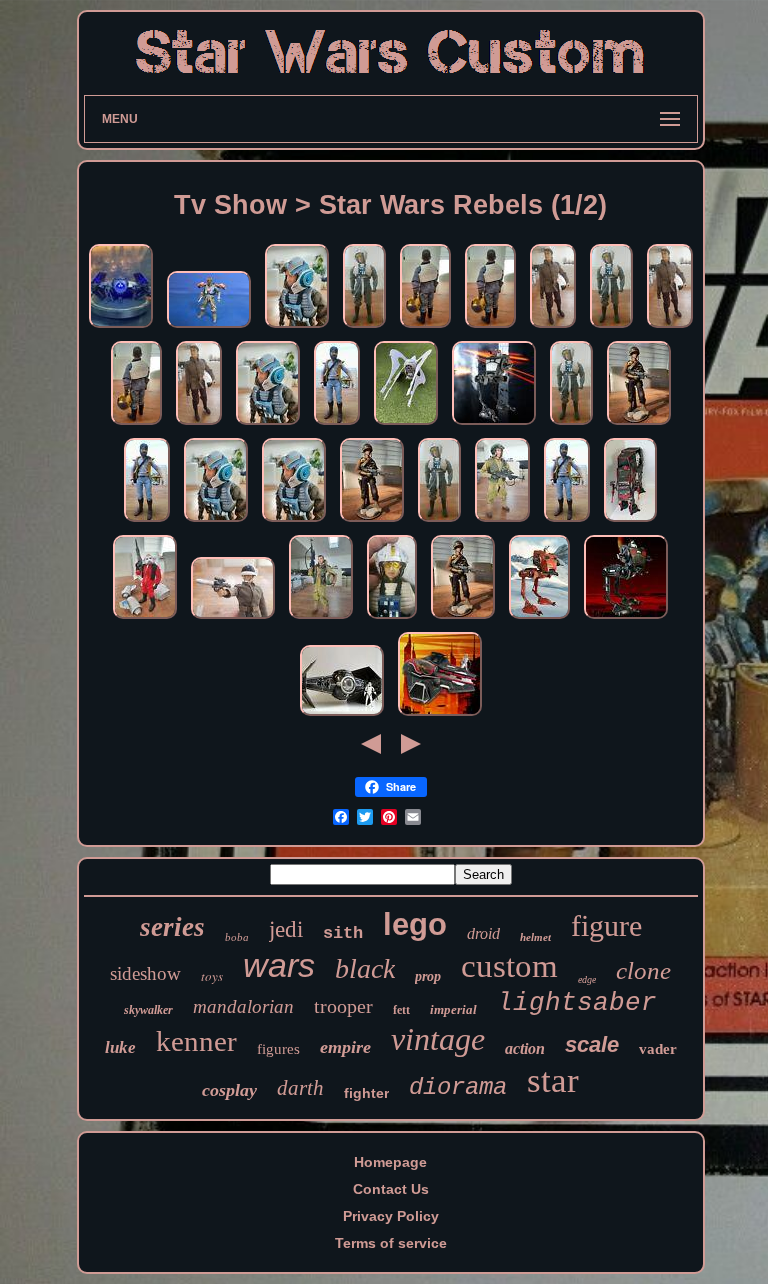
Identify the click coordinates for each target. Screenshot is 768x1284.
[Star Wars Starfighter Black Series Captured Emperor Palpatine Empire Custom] (440, 716)
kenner (196, 1041)
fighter (366, 1093)
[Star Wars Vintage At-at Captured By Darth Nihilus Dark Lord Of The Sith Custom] (630, 522)
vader (658, 1049)
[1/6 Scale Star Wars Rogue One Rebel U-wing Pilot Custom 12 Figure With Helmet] (364, 328)
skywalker (148, 1010)
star (553, 1080)
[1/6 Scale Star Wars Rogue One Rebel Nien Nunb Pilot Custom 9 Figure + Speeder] (145, 619)
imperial (453, 1009)
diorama (458, 1087)
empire (345, 1047)
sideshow (145, 973)
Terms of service (391, 1243)
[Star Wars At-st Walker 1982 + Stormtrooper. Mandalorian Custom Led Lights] (539, 619)
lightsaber (577, 1003)
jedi (286, 929)
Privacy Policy (391, 1216)
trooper (343, 1006)
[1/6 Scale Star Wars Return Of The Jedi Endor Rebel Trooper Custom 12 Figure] (502, 522)
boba (237, 937)
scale (592, 1044)
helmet (535, 937)
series (172, 927)
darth (300, 1088)
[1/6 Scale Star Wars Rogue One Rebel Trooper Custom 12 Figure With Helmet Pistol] (553, 328)
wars (279, 965)
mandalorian (243, 1006)
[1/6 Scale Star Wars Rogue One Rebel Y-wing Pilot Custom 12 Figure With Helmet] (425, 328)
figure (606, 925)
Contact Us (391, 1189)
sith (343, 933)
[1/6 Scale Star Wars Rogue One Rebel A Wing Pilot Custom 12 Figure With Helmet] (297, 328)
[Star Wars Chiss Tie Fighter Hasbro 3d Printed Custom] (406, 425)
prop (428, 976)
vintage (438, 1039)
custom (509, 966)
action (525, 1048)
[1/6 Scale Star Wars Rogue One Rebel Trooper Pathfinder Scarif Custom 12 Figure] (639, 425)
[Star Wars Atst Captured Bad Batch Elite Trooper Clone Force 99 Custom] (626, 619)
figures (278, 1049)
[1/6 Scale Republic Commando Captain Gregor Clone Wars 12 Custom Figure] (337, 425)
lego (415, 924)
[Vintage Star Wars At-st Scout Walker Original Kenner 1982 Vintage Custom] (494, 425)
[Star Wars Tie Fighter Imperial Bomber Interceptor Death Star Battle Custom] (342, 716)
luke (120, 1047)
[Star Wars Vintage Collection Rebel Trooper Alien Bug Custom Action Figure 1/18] (209, 328)
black (365, 968)
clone (643, 970)
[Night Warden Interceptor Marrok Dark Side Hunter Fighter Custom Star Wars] (121, 328)
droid (483, 933)
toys (212, 976)
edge (587, 979)
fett (401, 1010)
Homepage (390, 1162)
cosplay (229, 1090)
